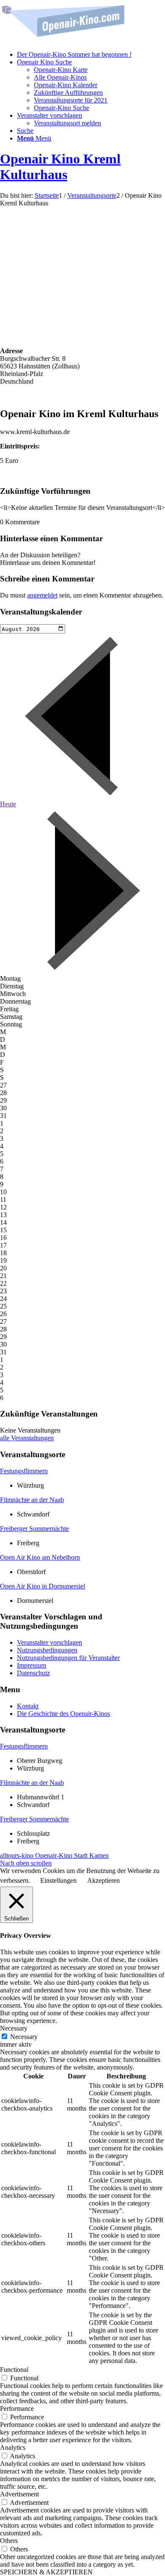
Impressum (32, 1665)
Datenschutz (33, 1673)
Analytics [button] (13, 2447)
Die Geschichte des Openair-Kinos (63, 1714)
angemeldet (42, 595)
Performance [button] (17, 2409)
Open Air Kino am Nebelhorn (40, 1557)
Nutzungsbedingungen (47, 1650)
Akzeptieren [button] (103, 1880)
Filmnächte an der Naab (32, 1500)
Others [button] (9, 2541)
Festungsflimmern (24, 1471)
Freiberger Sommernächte (34, 1529)
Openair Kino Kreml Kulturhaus (60, 167)
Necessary (24, 2037)
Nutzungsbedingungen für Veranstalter (68, 1658)
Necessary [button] (14, 2028)
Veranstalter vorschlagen (49, 1642)
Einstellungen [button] (58, 1880)
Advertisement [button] (19, 2494)
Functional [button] (14, 2370)
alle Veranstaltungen (27, 1438)
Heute (8, 804)
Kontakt (28, 1706)
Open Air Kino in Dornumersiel (43, 1586)
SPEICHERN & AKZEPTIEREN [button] (46, 2572)
